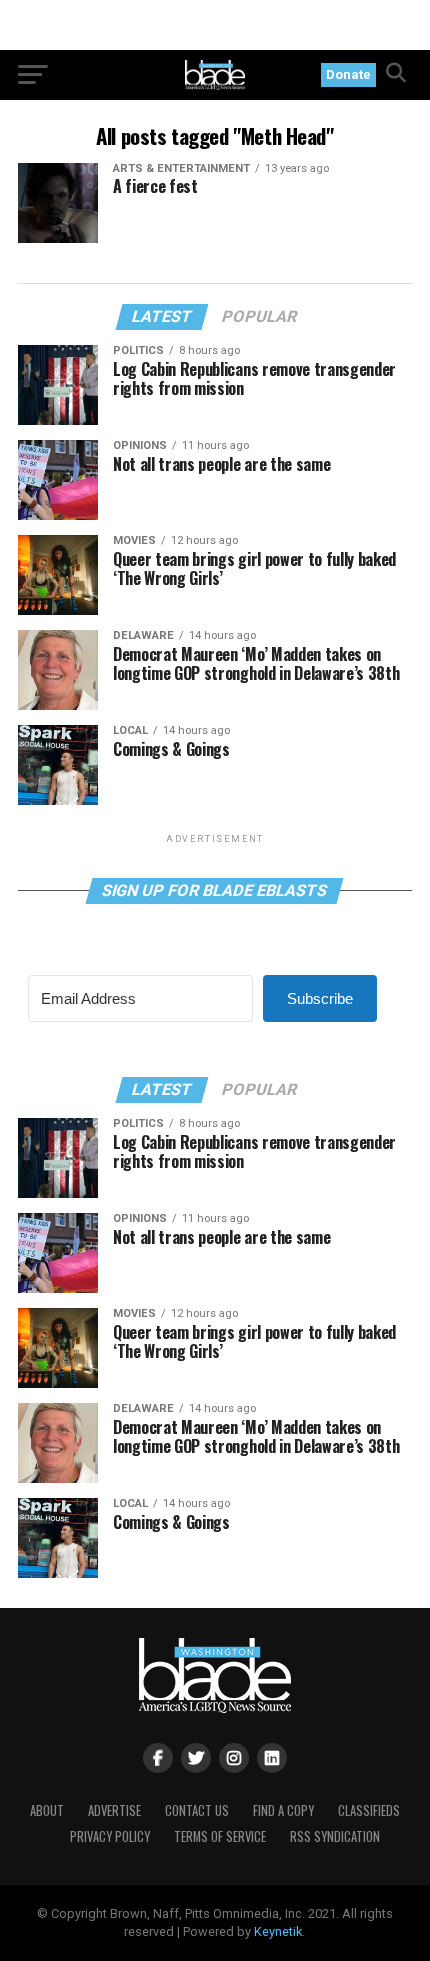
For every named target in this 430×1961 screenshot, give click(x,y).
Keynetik (278, 1931)
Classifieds (369, 1810)
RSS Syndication (335, 1836)
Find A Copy (283, 1810)
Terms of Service (220, 1836)
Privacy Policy (110, 1836)
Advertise (114, 1810)
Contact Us (197, 1810)
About (47, 1810)
